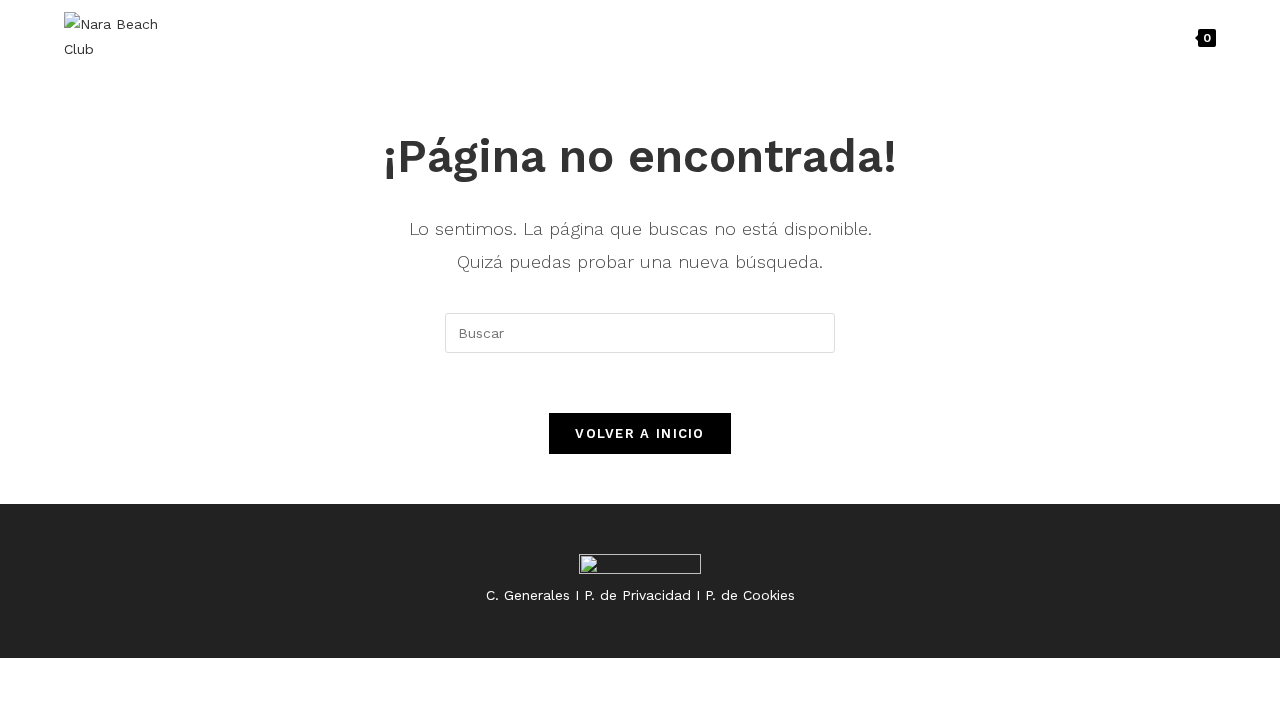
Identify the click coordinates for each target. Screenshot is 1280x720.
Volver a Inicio (640, 433)
